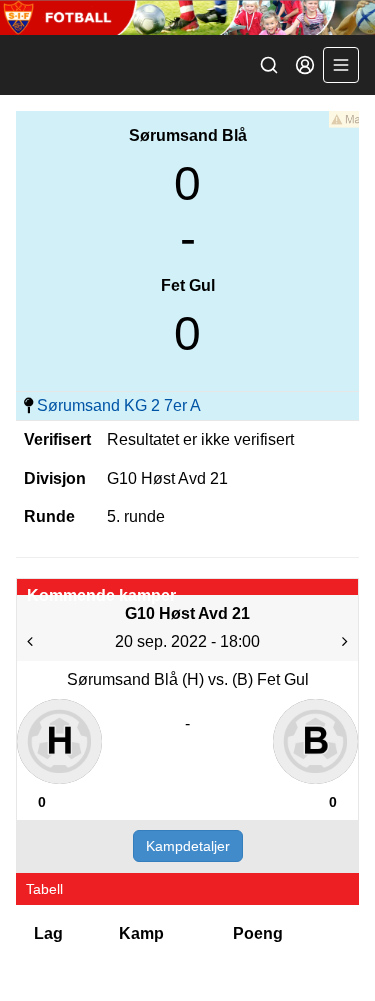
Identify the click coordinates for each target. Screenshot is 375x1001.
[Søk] (269, 65)
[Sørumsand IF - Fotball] (187, 17)
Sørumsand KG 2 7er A (119, 405)
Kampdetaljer (188, 846)
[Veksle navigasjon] (341, 65)
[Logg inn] (305, 65)
